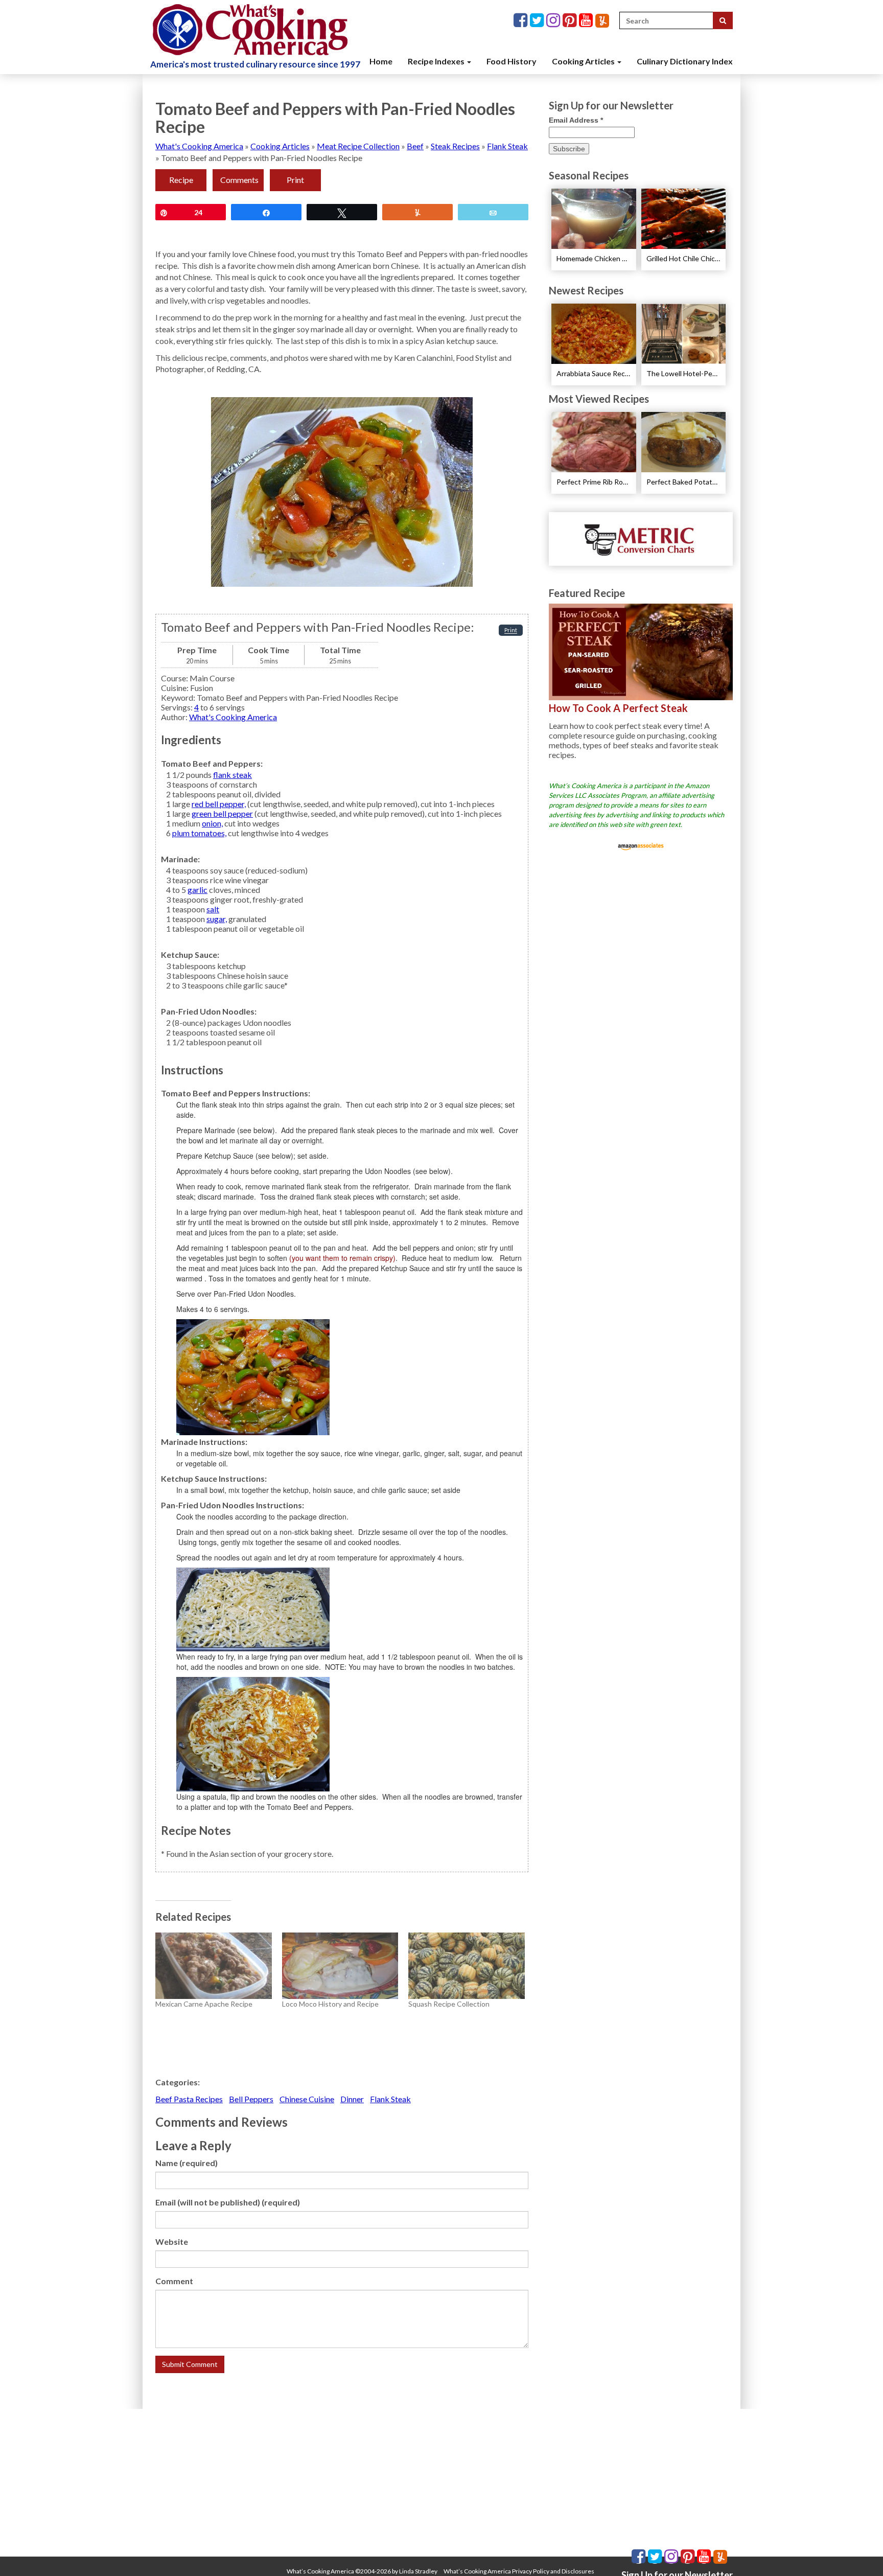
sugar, (217, 919)
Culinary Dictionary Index (685, 61)
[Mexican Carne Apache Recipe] (214, 1966)
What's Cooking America (199, 146)
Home (381, 61)
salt (213, 909)
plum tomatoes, (199, 833)
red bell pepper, (219, 804)
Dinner (352, 2099)
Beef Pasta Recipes (189, 2099)
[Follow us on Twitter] (538, 21)
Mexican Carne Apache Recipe (204, 2004)
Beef (415, 146)
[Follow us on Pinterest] (571, 21)
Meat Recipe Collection (358, 146)
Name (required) (187, 2163)
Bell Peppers (251, 2099)
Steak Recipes (455, 146)
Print (295, 180)
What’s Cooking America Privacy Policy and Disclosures (519, 2571)
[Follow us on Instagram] (554, 21)
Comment (174, 2281)
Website (172, 2241)
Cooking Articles (584, 61)
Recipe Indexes (437, 61)
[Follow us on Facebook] (522, 21)
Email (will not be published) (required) (228, 2202)
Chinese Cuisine (307, 2099)
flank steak (233, 775)
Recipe (181, 180)
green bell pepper (222, 813)
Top (859, 2552)
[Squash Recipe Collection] (467, 1966)
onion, (212, 823)
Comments (239, 180)
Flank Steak (507, 146)
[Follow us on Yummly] (602, 21)
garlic (197, 890)
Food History (512, 61)
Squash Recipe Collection (449, 2004)
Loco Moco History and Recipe (330, 2004)
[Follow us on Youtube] (587, 21)
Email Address (576, 120)
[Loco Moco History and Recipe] (340, 1966)
